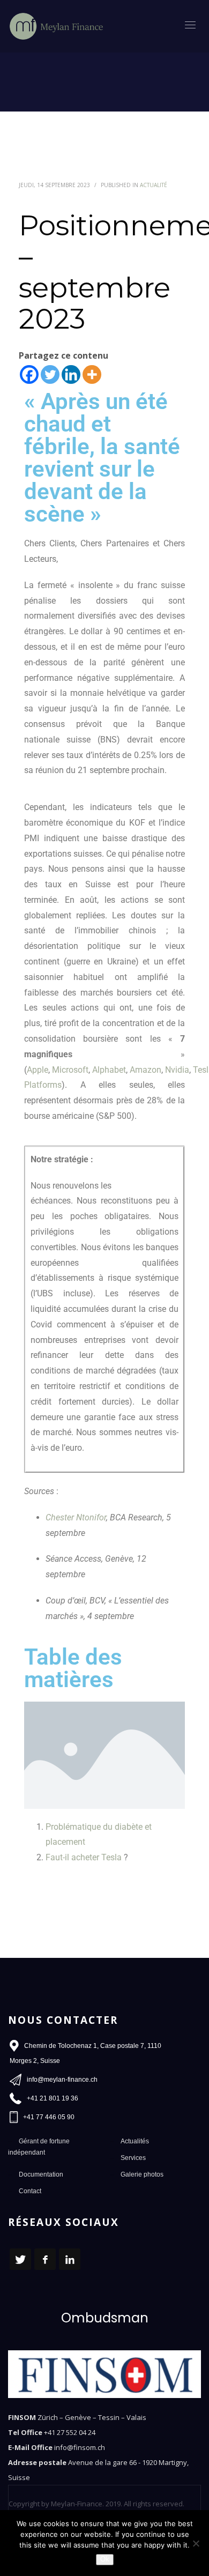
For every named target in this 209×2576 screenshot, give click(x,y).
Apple (38, 1070)
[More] (92, 374)
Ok (105, 2559)
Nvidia (177, 1070)
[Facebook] (29, 374)
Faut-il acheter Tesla (84, 1857)
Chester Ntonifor (76, 1517)
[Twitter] (50, 374)
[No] (196, 2543)
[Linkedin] (71, 374)
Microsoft (70, 1070)
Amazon (145, 1070)
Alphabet (109, 1070)
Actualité (154, 185)
